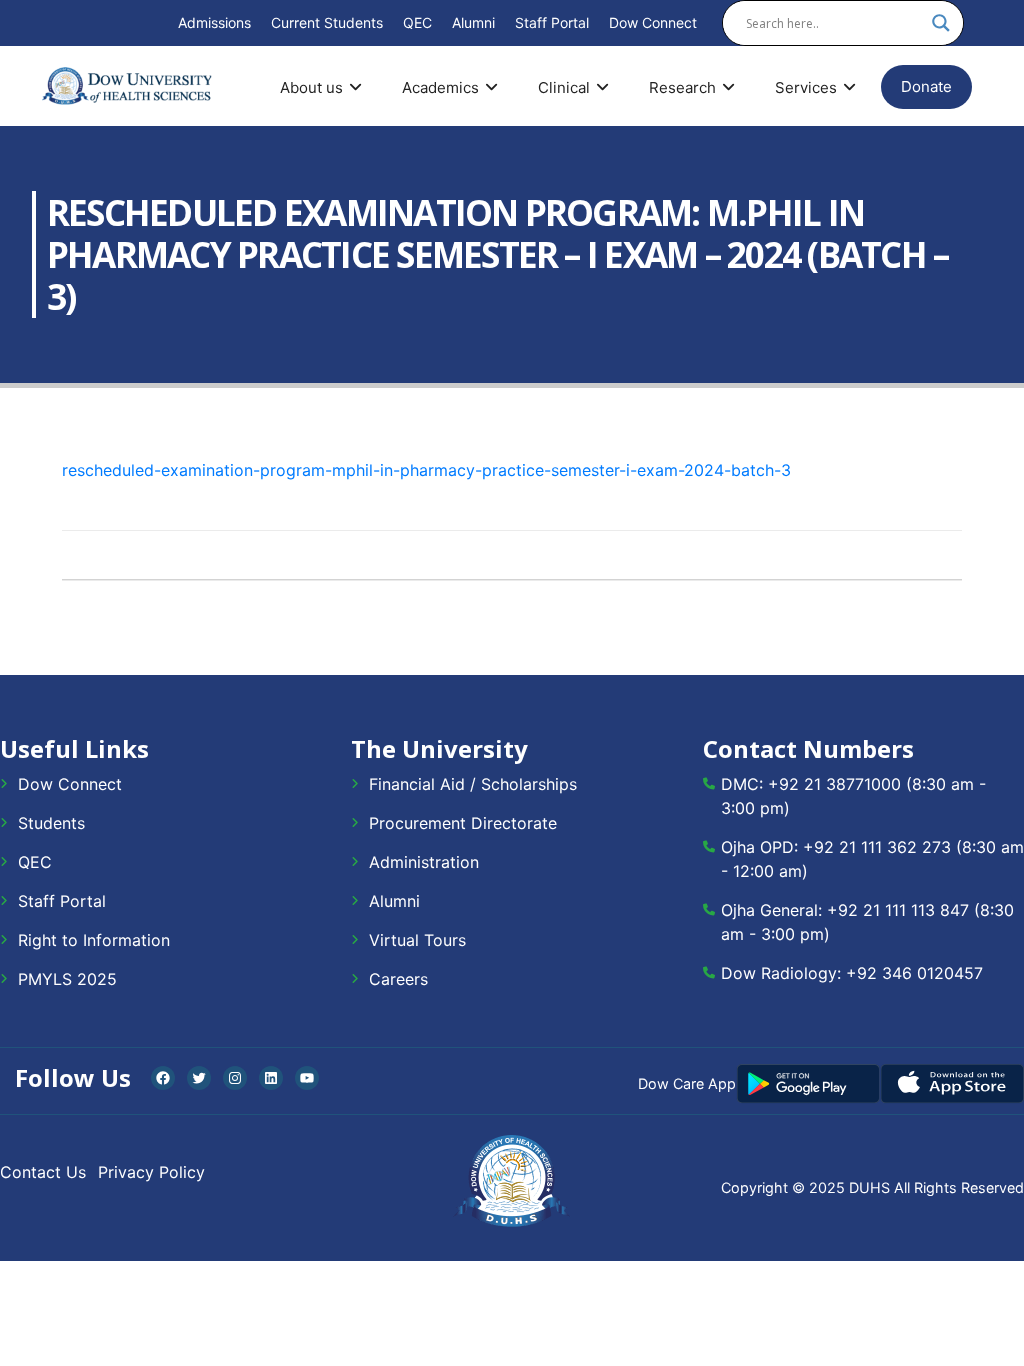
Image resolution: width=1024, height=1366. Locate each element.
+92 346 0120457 (914, 973)
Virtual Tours (417, 940)
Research (682, 87)
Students (51, 823)
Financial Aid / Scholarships (473, 784)
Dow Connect (653, 22)
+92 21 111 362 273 (877, 847)
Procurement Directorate (463, 823)
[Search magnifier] (941, 23)
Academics (440, 87)
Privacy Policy (151, 1172)
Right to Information (94, 940)
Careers (398, 979)
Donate (926, 86)
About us (311, 87)
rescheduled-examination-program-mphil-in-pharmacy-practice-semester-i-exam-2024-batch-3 (426, 470)
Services (806, 87)
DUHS (869, 1187)
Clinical (564, 87)
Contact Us (43, 1172)
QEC (417, 22)
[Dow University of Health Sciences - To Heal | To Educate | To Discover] (127, 86)
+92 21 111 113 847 (898, 910)
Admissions (214, 22)
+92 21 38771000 (834, 784)
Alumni (473, 22)
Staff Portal (552, 22)
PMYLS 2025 (67, 979)
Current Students (327, 22)
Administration (424, 862)
